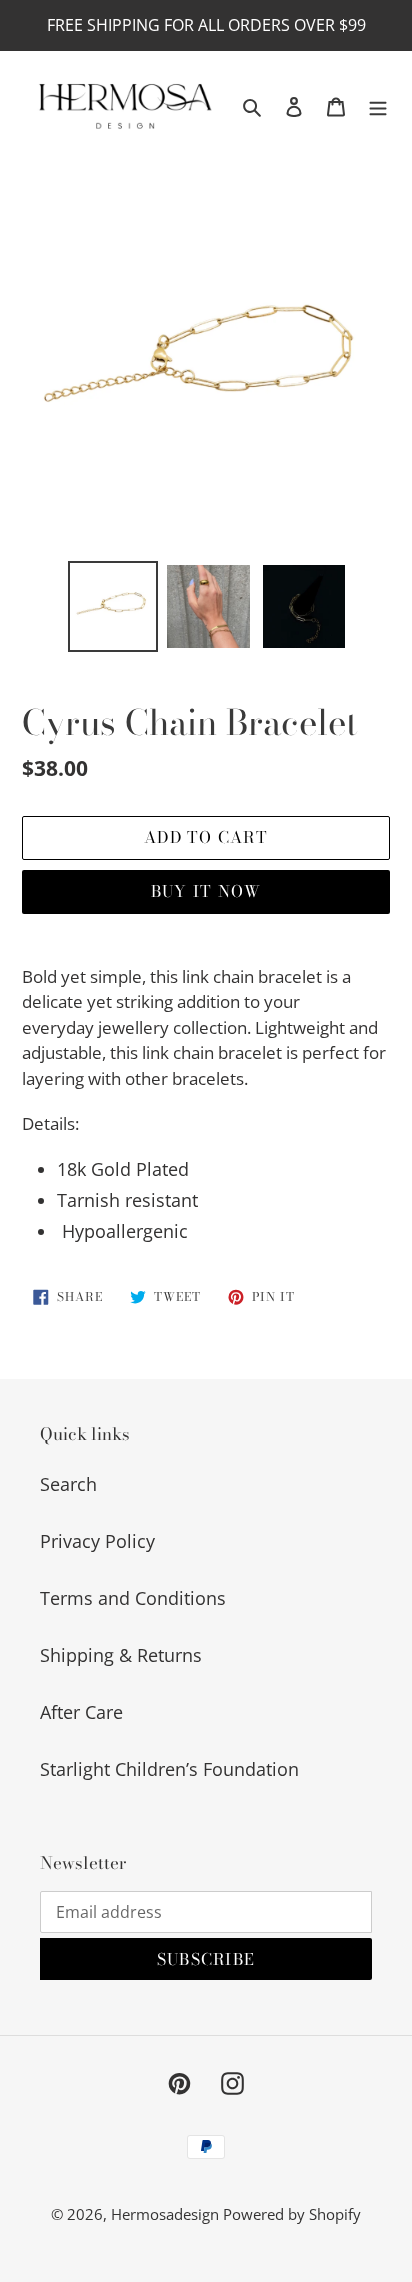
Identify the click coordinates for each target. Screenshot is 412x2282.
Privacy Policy (97, 1541)
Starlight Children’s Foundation (169, 1769)
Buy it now (206, 891)
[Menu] (378, 105)
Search (68, 1484)
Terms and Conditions (133, 1598)
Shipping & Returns (121, 1655)
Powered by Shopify (292, 2214)
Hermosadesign (167, 2214)
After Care (81, 1712)
